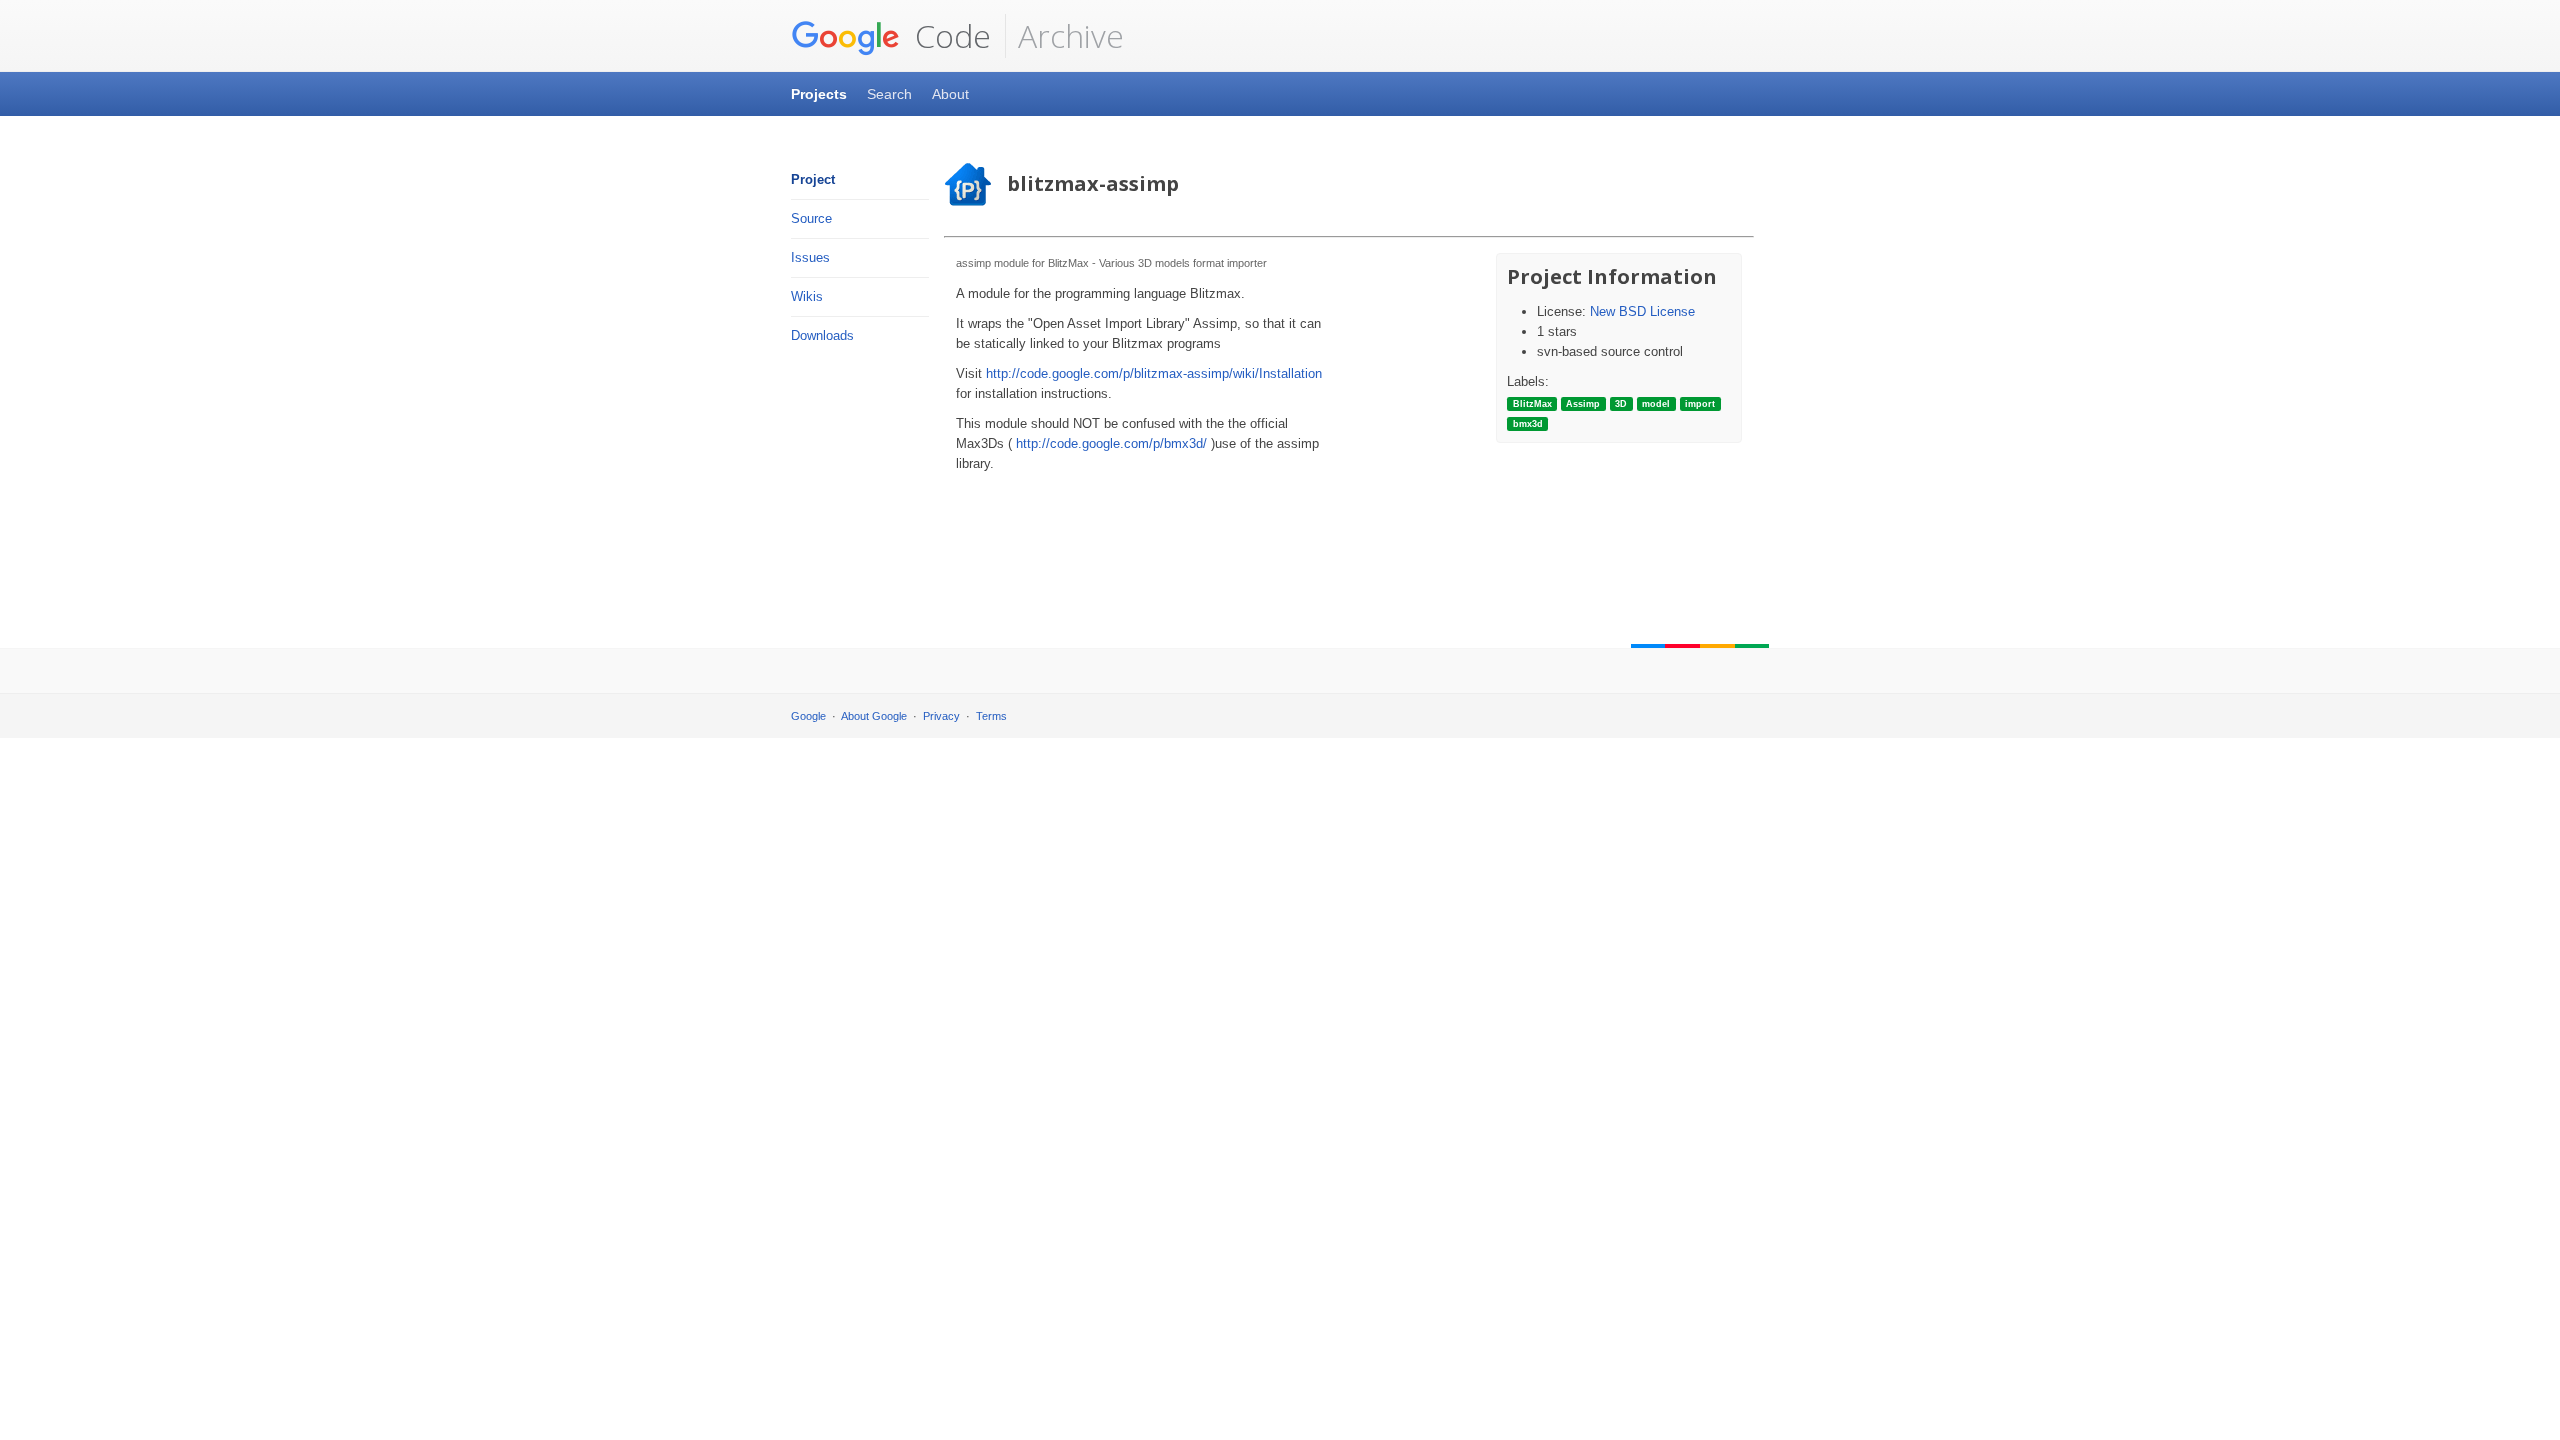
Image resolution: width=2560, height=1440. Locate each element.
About (950, 94)
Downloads (822, 335)
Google (808, 716)
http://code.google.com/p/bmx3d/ (1111, 443)
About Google (874, 716)
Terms (991, 716)
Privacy (941, 716)
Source (811, 218)
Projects (819, 94)
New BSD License (1642, 311)
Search (889, 94)
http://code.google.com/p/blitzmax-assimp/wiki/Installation (1154, 373)
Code (949, 35)
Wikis (807, 296)
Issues (810, 257)
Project (813, 179)
